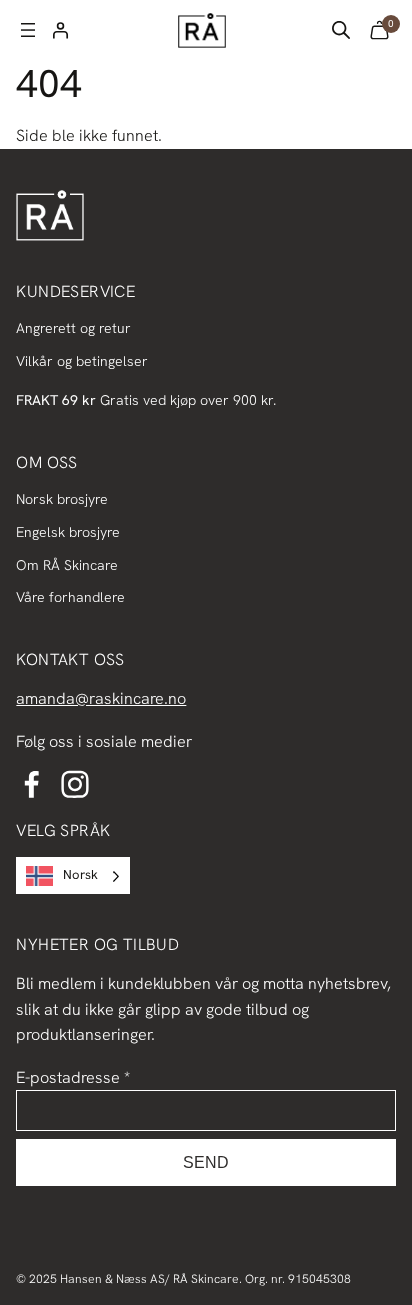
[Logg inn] (60, 30)
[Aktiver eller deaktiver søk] (341, 30)
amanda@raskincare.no (101, 698)
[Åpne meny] (28, 30)
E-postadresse (73, 1077)
